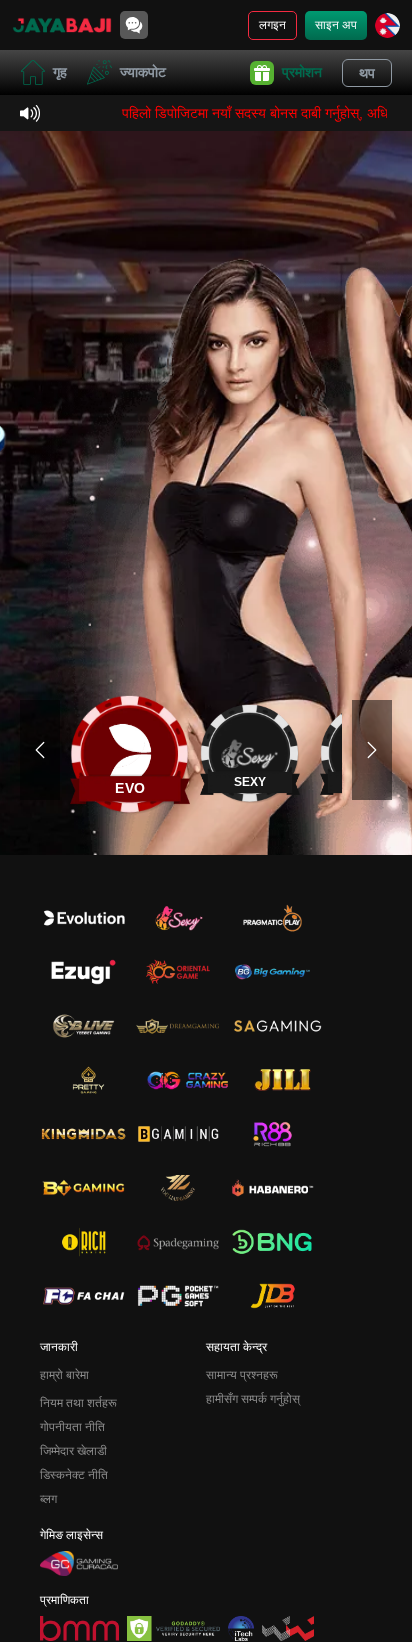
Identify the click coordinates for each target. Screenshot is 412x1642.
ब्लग (48, 1499)
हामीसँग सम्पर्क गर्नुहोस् (253, 1399)
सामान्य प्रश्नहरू (242, 1375)
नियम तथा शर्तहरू (78, 1403)
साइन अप (336, 25)
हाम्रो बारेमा (64, 1375)
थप (367, 73)
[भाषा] (387, 25)
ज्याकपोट (143, 72)
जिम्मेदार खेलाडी (73, 1451)
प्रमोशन (302, 72)
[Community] (134, 25)
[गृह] (62, 25)
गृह (60, 72)
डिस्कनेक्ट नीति (74, 1475)
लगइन (272, 25)
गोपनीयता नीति (72, 1427)
